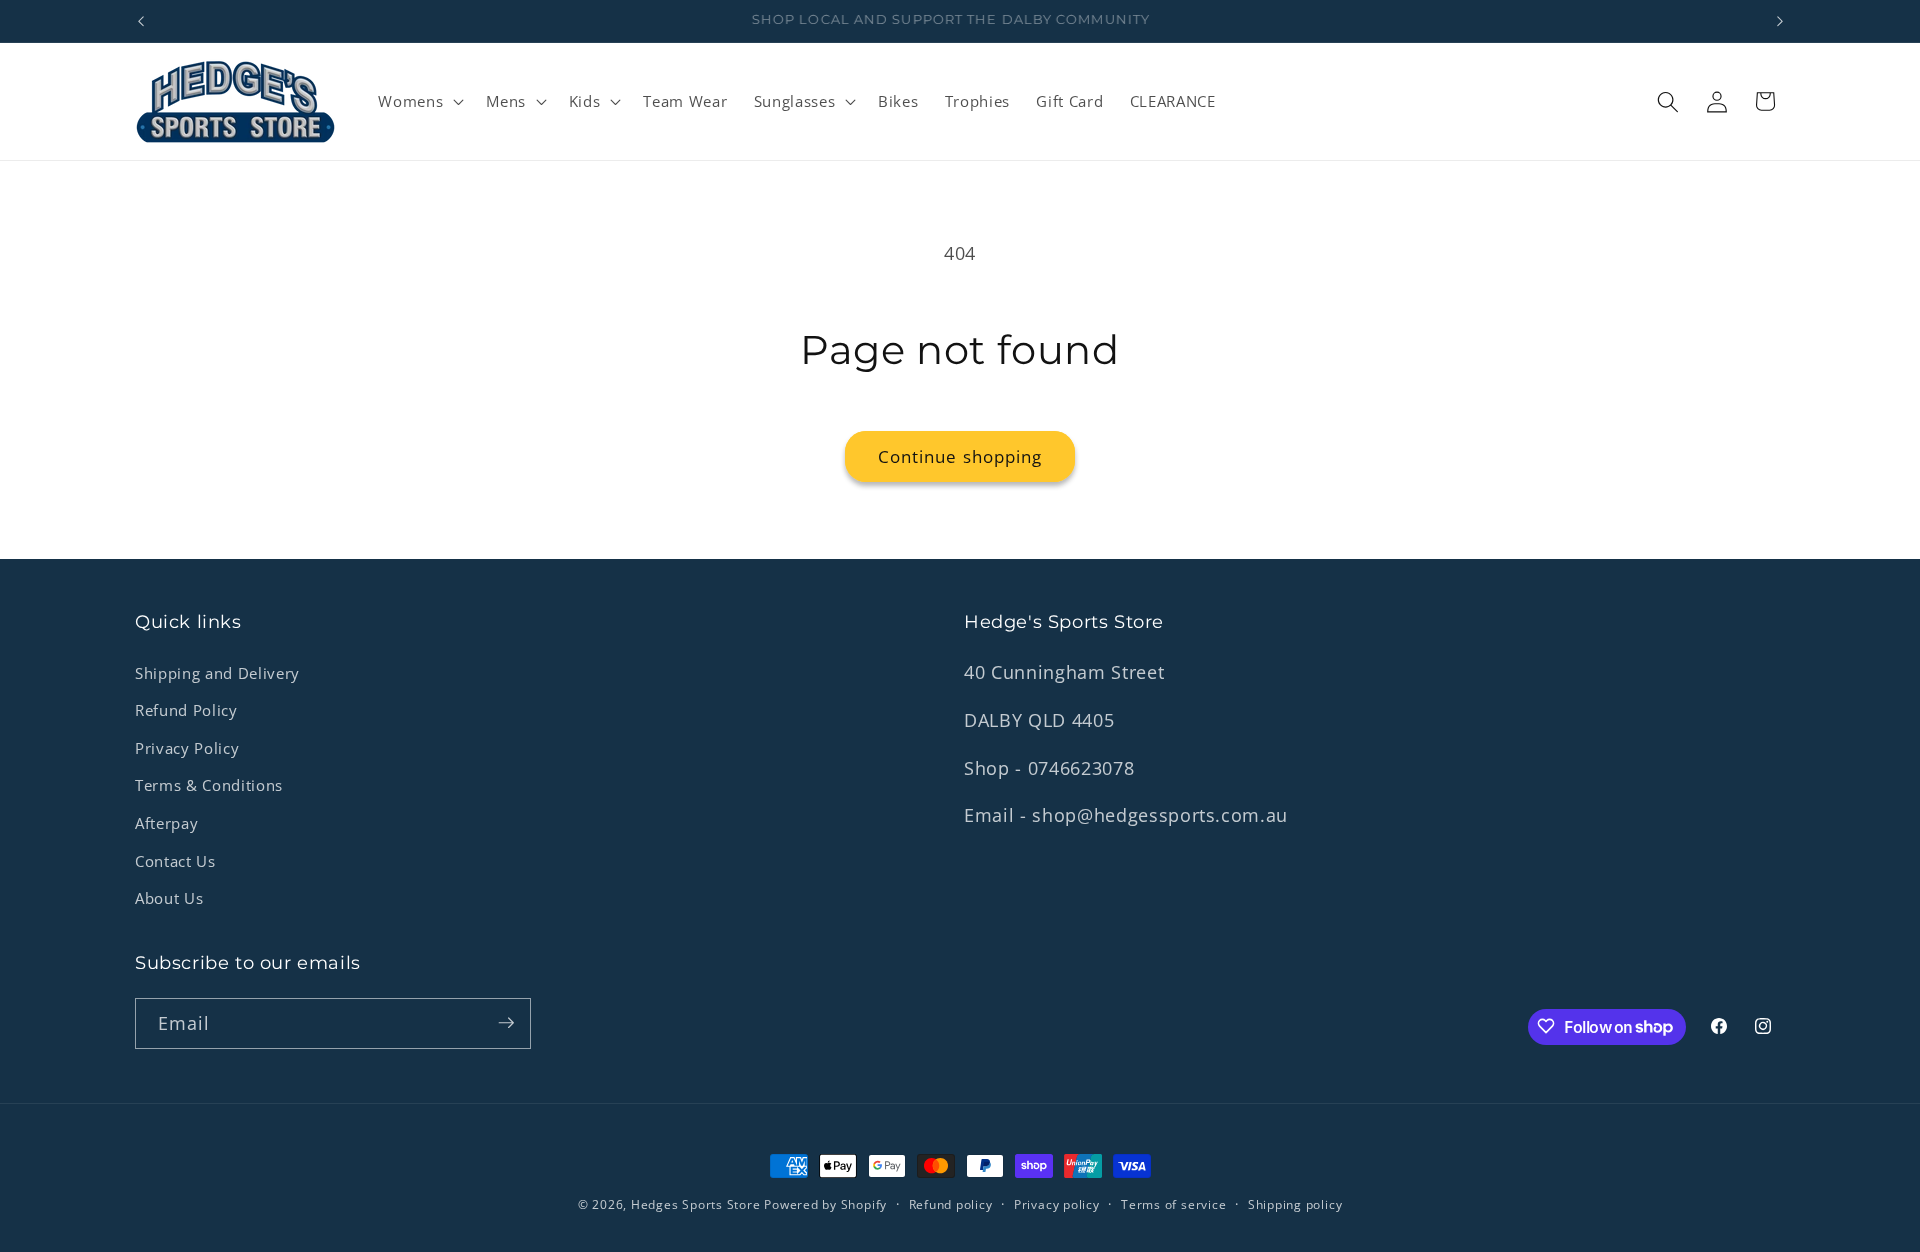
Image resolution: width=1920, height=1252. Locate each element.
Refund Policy (186, 710)
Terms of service (1173, 1204)
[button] (419, 102)
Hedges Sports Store (697, 1204)
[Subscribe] (506, 1023)
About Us (169, 898)
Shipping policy (1295, 1204)
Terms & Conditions (209, 786)
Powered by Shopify (825, 1204)
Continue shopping (960, 456)
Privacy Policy (187, 748)
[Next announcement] (1780, 21)
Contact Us (175, 861)
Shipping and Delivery (217, 673)
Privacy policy (1057, 1204)
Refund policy (951, 1204)
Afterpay (166, 823)
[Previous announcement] (141, 21)
